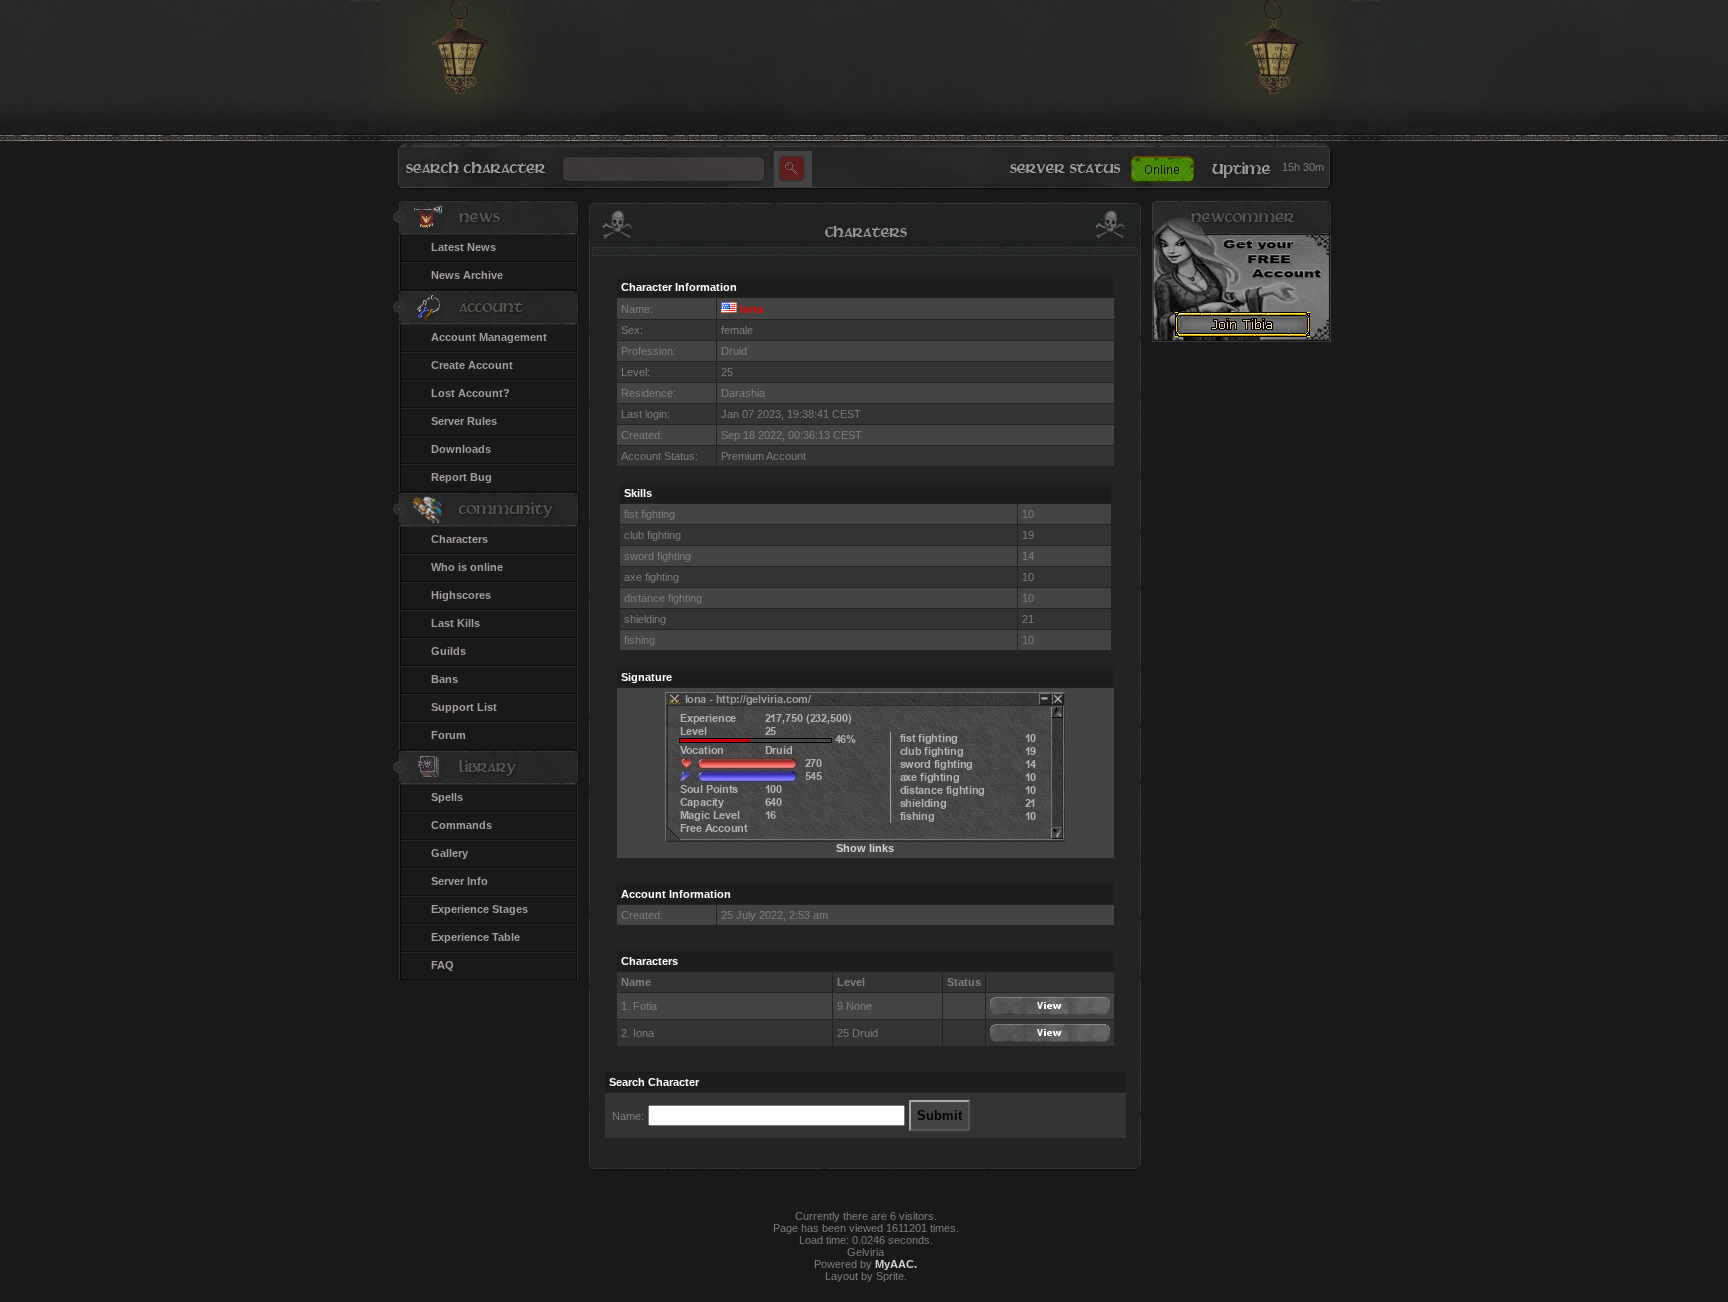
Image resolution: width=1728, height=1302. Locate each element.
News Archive (467, 275)
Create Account (472, 365)
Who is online (467, 567)
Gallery (449, 853)
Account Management (489, 337)
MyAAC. (896, 1264)
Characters (459, 539)
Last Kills (455, 623)
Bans (444, 679)
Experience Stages (479, 909)
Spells (447, 797)
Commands (461, 825)
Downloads (461, 449)
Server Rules (464, 421)
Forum (448, 735)
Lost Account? (470, 393)
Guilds (448, 651)
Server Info (459, 881)
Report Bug (461, 477)
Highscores (461, 595)
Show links (865, 848)
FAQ (442, 965)
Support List (464, 707)
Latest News (463, 247)
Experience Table (475, 937)
